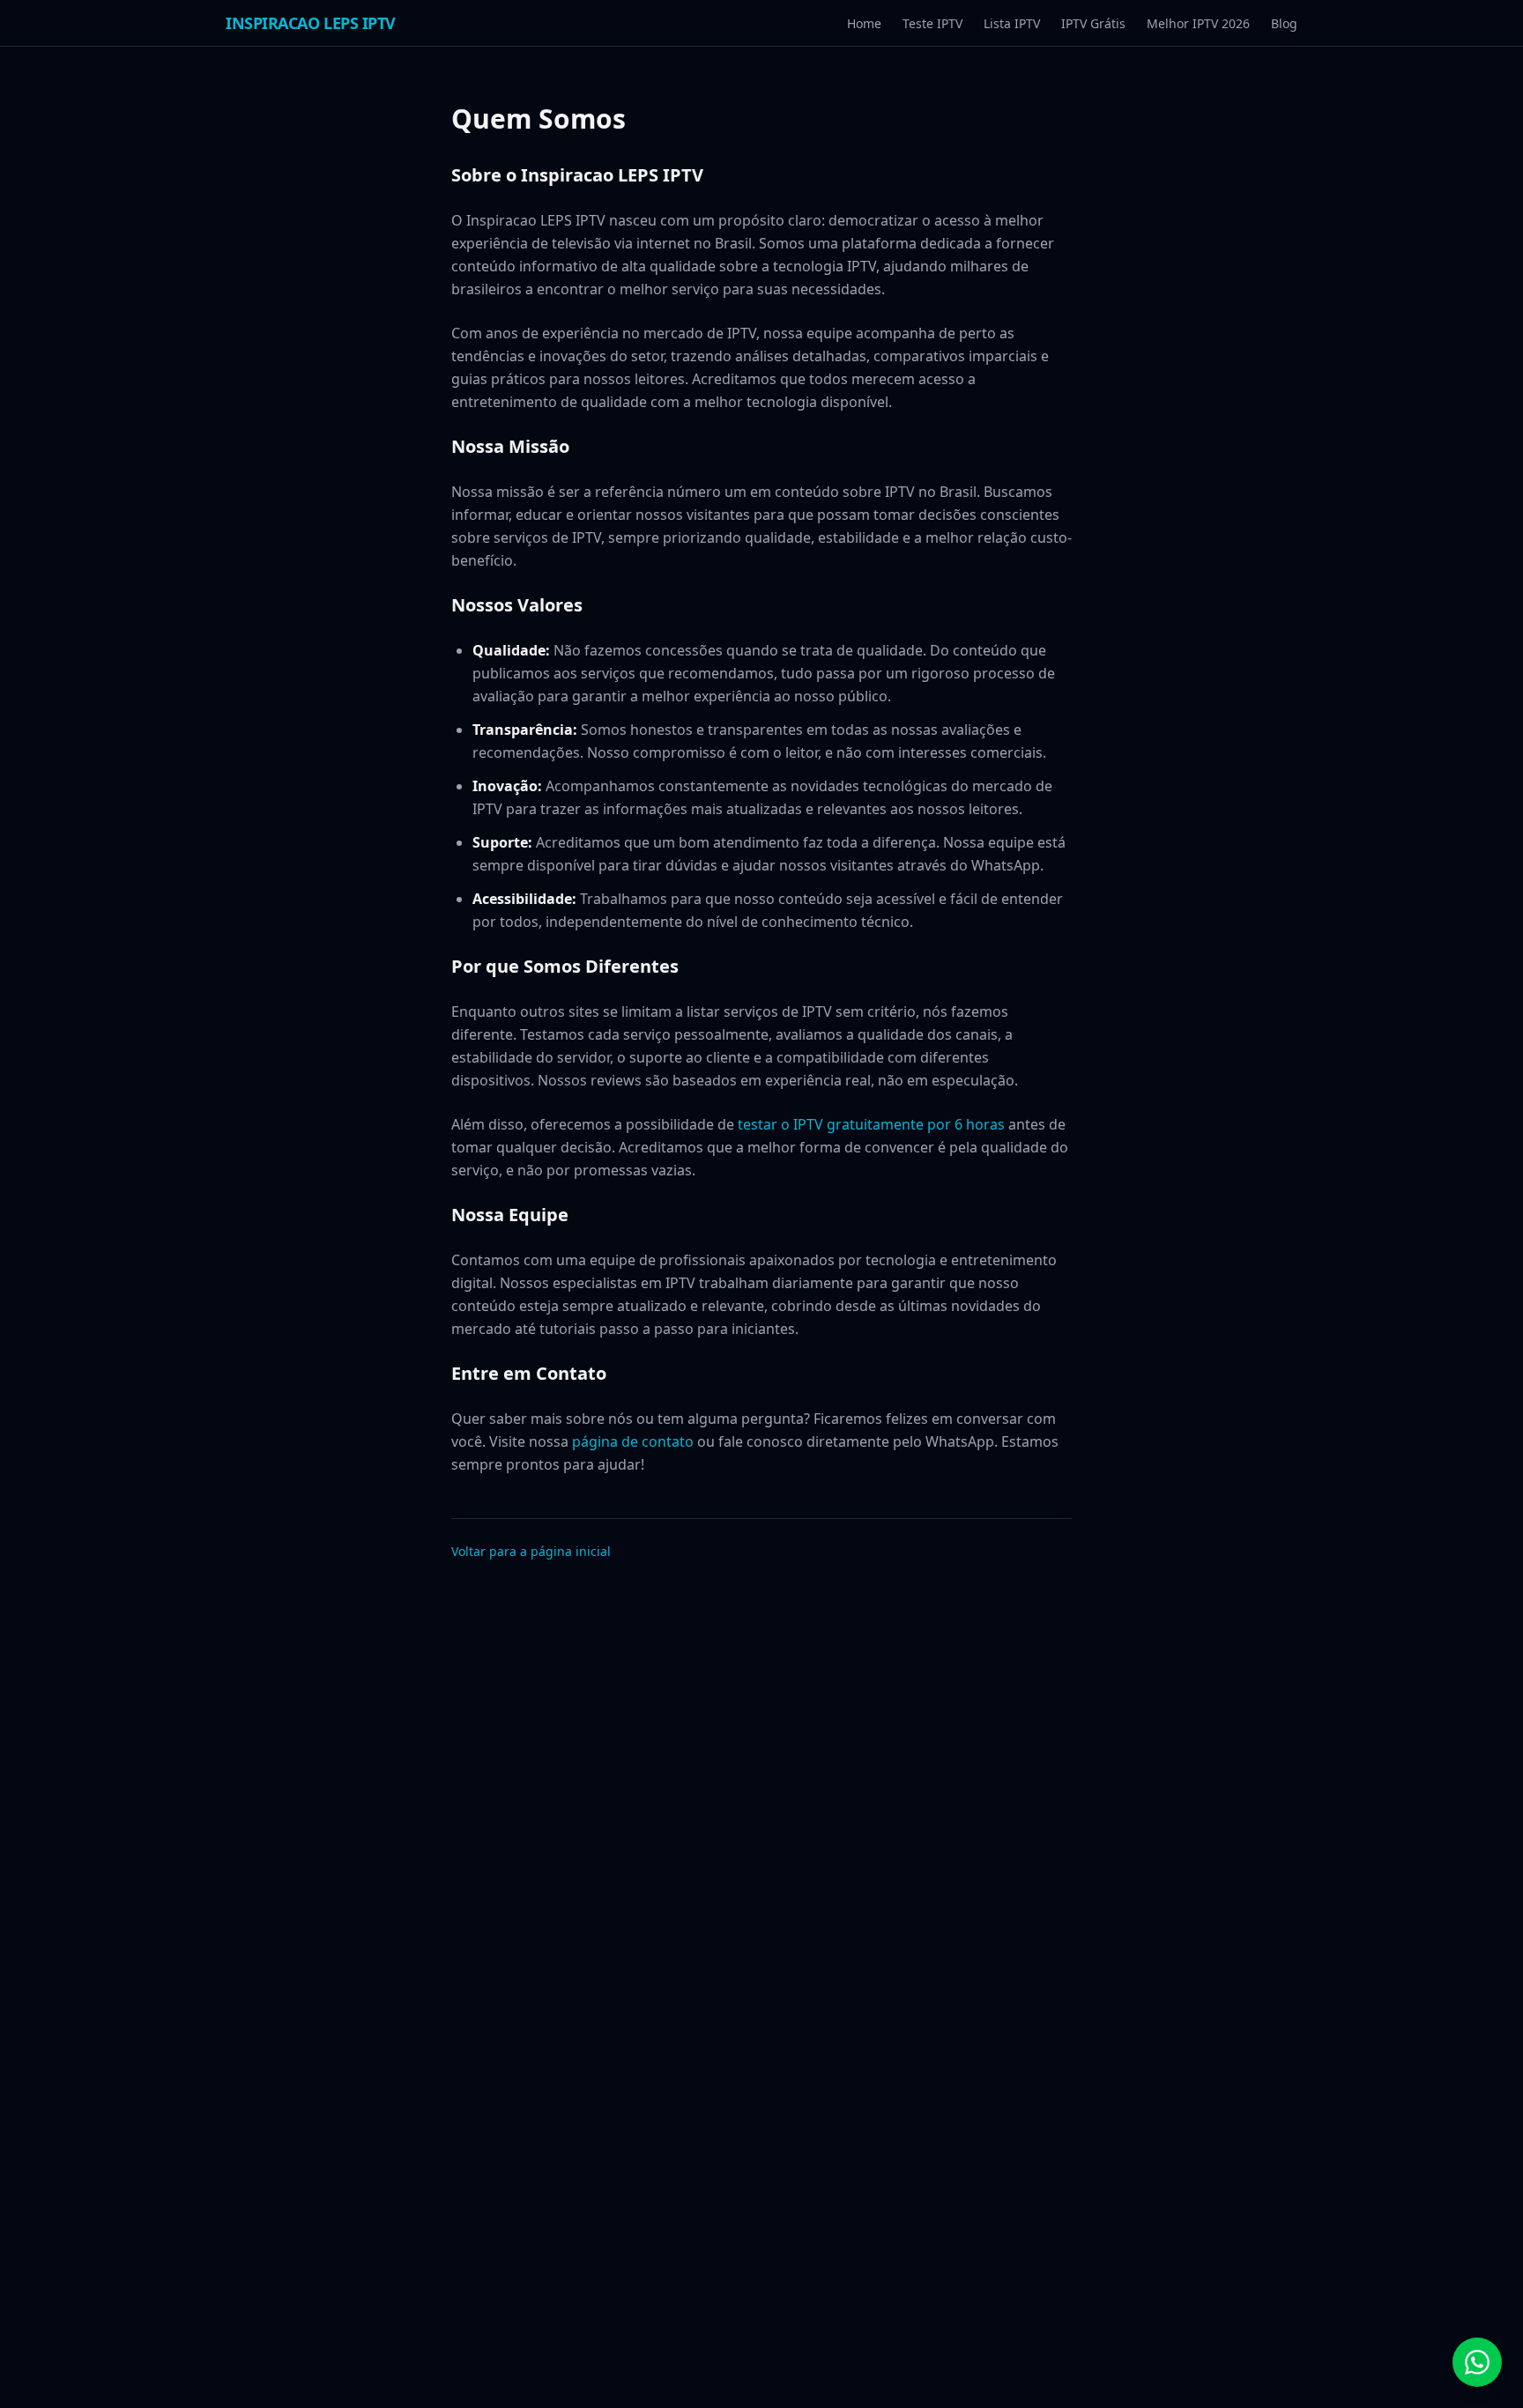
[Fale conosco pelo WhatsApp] (1477, 2362)
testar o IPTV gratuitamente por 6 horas (871, 1124)
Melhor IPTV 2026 (1198, 23)
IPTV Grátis (1093, 23)
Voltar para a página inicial (531, 1551)
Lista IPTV (1012, 23)
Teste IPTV (932, 23)
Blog (1284, 23)
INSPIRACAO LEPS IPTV (311, 23)
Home (864, 23)
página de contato (633, 1441)
